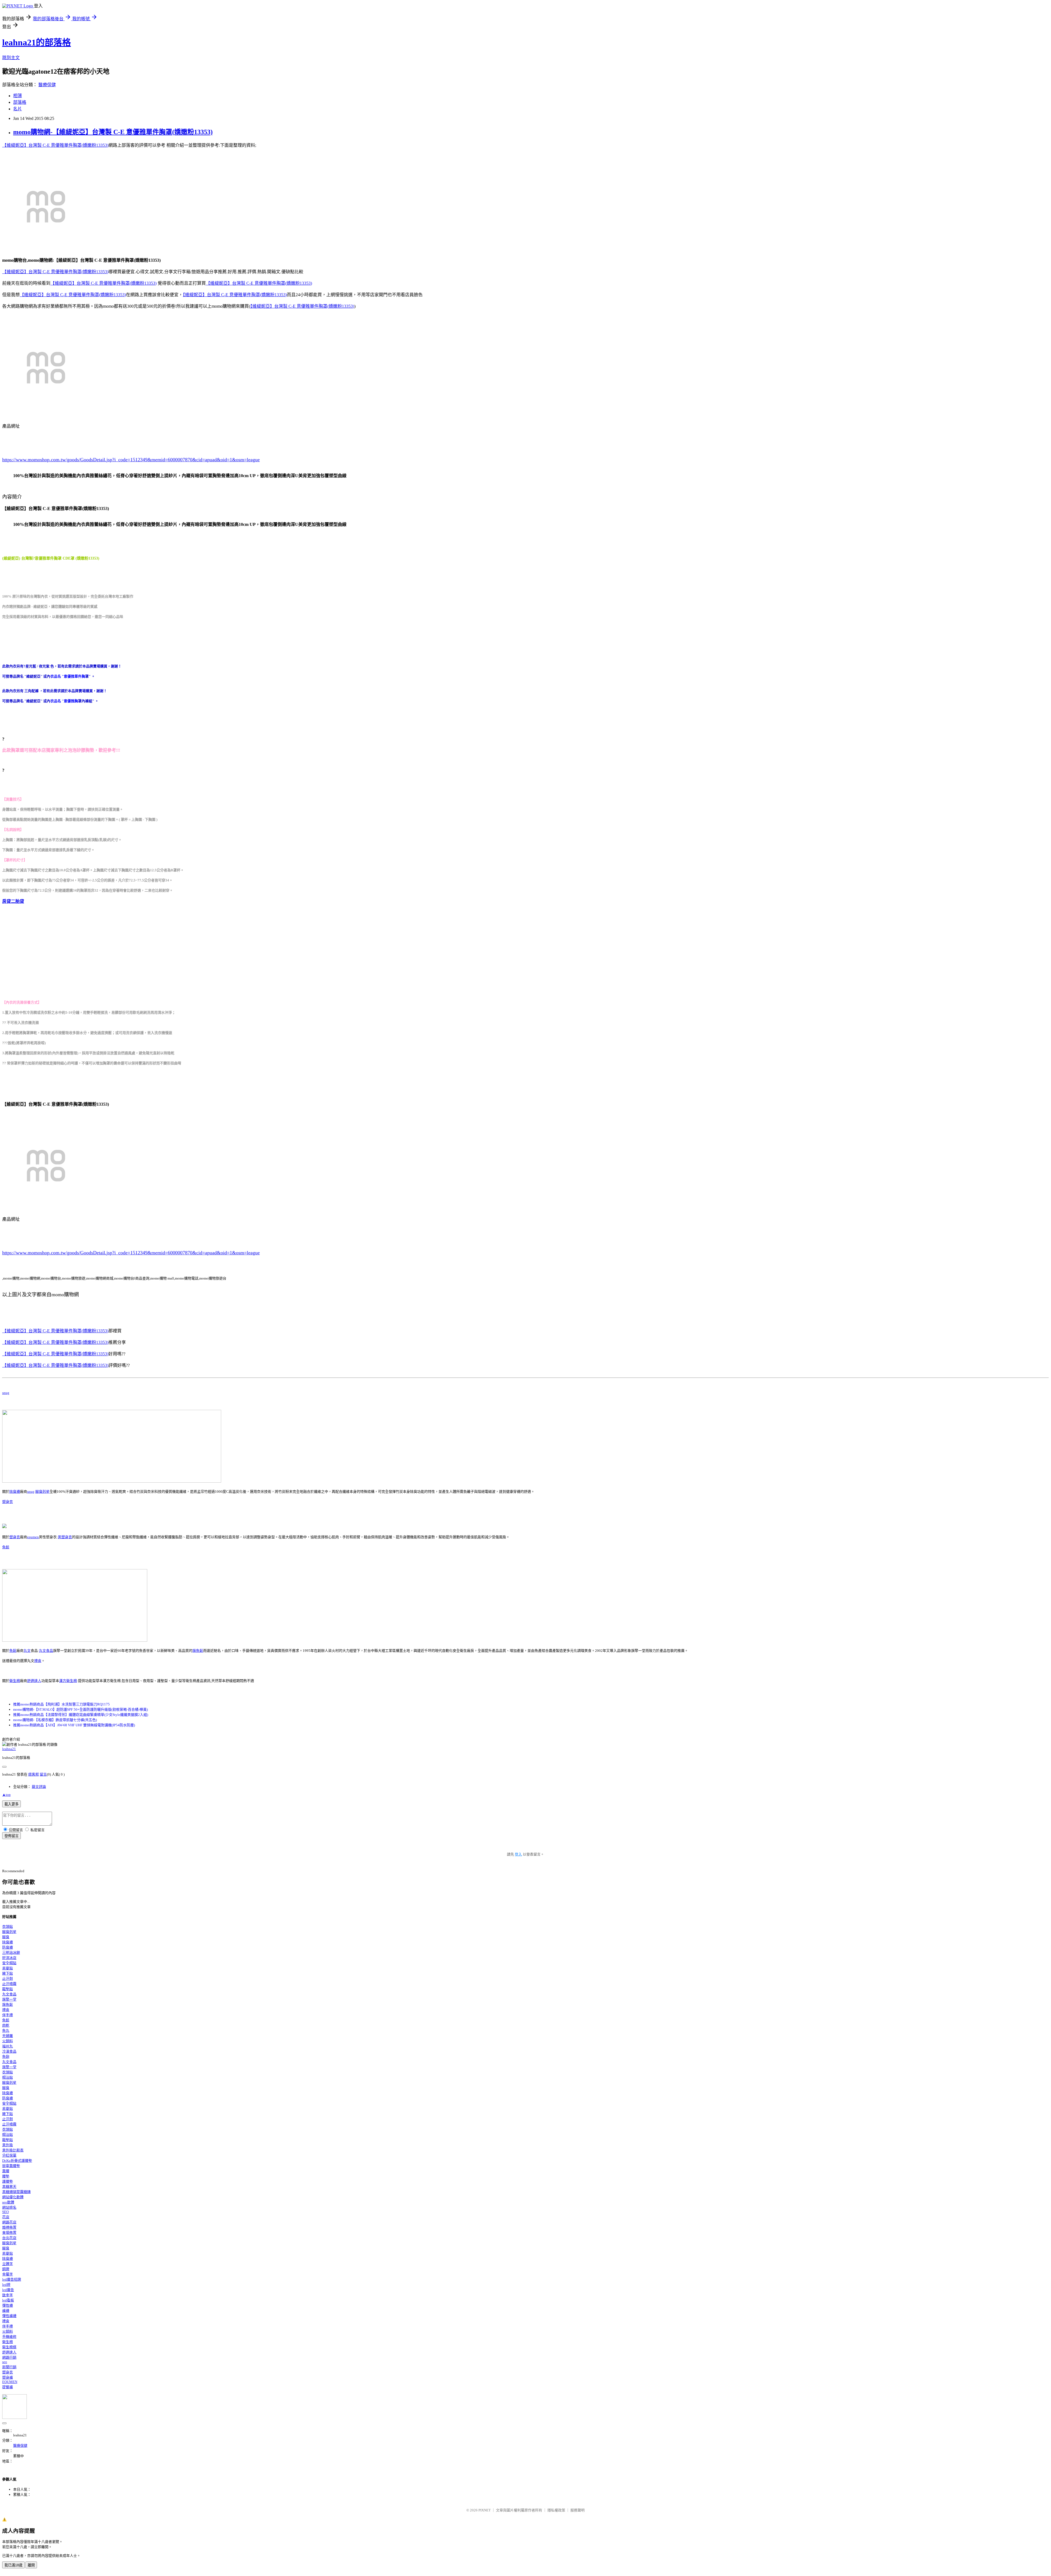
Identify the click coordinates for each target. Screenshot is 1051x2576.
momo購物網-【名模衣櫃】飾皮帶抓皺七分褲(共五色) (55, 1720)
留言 (43, 1774)
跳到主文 (11, 58)
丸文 (27, 1651)
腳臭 (6, 1937)
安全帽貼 (9, 1963)
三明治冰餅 (11, 1953)
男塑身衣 (65, 1537)
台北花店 (9, 2238)
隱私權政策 (556, 2510)
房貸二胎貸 (13, 901)
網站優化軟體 (13, 2197)
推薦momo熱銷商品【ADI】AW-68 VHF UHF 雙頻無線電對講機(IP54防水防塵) (74, 1725)
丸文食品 (46, 1651)
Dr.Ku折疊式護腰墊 (17, 2161)
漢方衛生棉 (68, 1681)
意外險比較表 (13, 2150)
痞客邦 (34, 1774)
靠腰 (6, 2171)
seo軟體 (8, 2202)
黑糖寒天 (9, 2187)
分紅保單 (9, 2155)
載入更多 (11, 1804)
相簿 (18, 96)
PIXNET (485, 2510)
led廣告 (8, 2290)
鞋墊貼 (8, 1989)
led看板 (8, 2300)
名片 (18, 109)
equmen (33, 1537)
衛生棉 (15, 1681)
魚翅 (6, 2057)
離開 (31, 2565)
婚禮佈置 (9, 2227)
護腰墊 (8, 2181)
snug (6, 1393)
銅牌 (6, 2269)
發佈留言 (11, 1836)
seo (5, 2362)
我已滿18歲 (13, 2565)
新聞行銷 (9, 2367)
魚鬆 (6, 1547)
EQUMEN (10, 2382)
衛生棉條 (9, 2347)
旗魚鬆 (198, 1651)
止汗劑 (8, 1979)
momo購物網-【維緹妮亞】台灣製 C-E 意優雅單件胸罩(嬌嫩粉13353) (113, 132)
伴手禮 (8, 2015)
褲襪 (6, 2311)
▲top (6, 1795)
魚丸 (6, 2031)
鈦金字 (8, 2295)
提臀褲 (8, 2387)
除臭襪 (15, 1492)
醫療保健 (47, 85)
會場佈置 (9, 2233)
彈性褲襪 (9, 2316)
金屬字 (8, 2274)
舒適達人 (34, 1681)
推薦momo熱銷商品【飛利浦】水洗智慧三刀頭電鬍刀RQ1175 (61, 1704)
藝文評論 (39, 1787)
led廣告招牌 (12, 2279)
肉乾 (6, 2025)
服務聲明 (578, 2510)
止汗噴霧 (9, 1984)
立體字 (8, 2264)
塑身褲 (8, 2377)
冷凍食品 (9, 2051)
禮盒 (38, 1661)
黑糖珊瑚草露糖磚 (16, 2192)
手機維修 (9, 2337)
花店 (6, 2217)
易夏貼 (8, 1968)
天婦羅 (8, 2036)
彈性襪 (8, 2305)
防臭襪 (8, 1947)
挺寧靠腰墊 (11, 2166)
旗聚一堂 (9, 1999)
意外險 (8, 2145)
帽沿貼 (8, 2077)
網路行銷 (9, 2357)
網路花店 (9, 2222)
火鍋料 (8, 2041)
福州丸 (8, 2046)
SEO (5, 2212)
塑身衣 (8, 1502)
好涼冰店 (9, 1958)
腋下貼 (8, 1973)
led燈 (6, 2285)
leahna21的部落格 (37, 42)
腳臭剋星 (42, 1492)
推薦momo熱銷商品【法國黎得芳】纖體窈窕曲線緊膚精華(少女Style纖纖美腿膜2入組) (81, 1715)
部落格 (20, 102)
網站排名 (9, 2207)
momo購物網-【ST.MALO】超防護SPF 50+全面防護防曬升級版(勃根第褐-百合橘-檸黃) (80, 1709)
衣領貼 (8, 1927)
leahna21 (9, 1749)
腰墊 (6, 2176)
